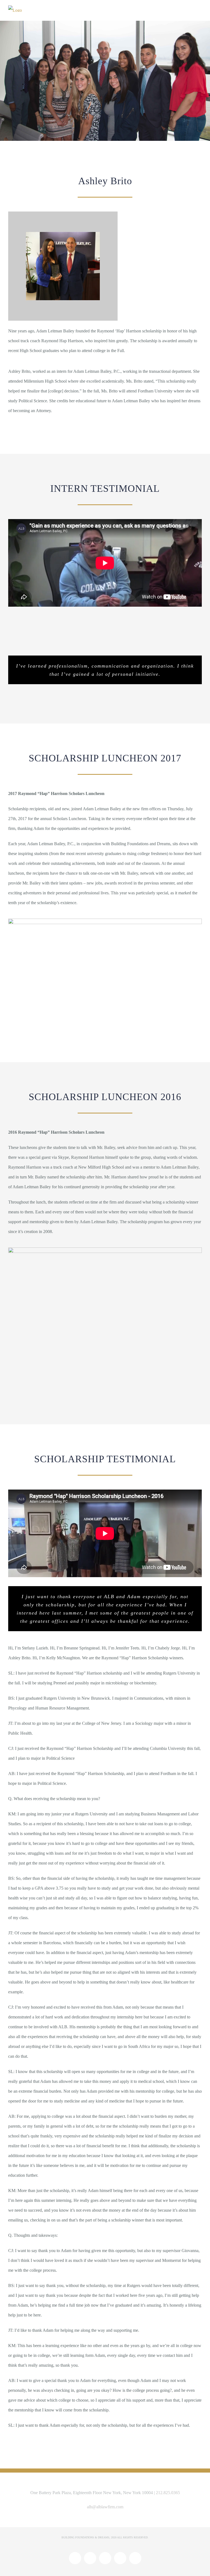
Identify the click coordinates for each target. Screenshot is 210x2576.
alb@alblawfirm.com (105, 2507)
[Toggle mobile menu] (200, 10)
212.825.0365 (168, 2493)
